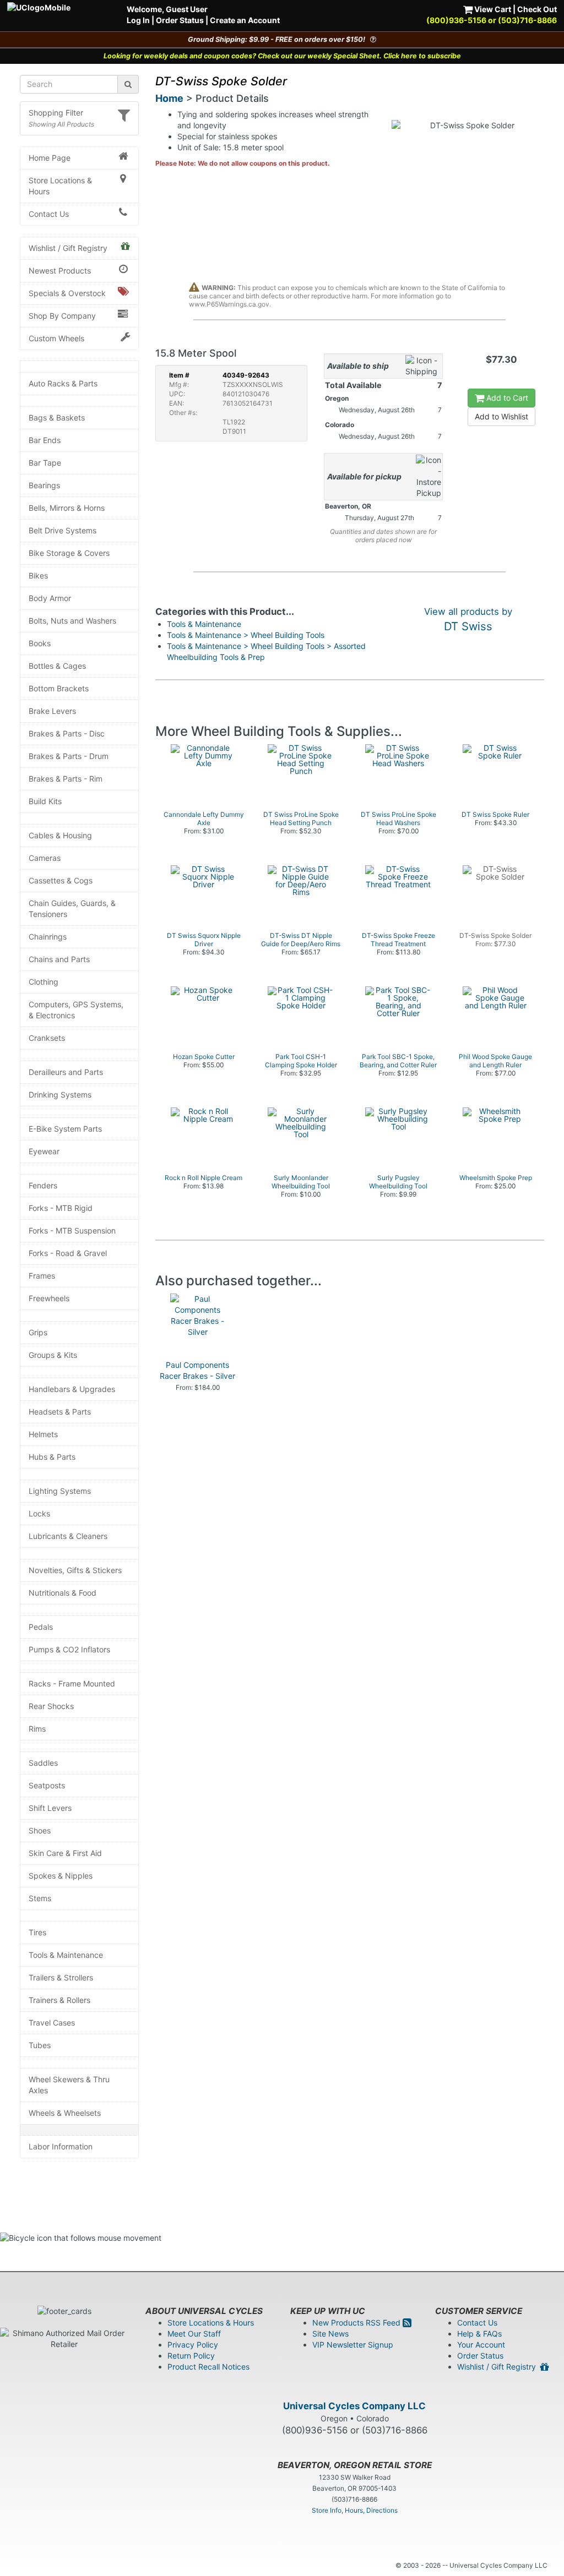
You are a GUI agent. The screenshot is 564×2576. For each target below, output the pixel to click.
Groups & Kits (53, 1355)
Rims (37, 1729)
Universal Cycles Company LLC (354, 2406)
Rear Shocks (51, 1706)
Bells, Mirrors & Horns (67, 508)
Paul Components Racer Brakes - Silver (197, 1370)
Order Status (180, 20)
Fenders (43, 1185)
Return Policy (191, 2356)
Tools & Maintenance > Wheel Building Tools (246, 635)
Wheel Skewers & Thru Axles (69, 2085)
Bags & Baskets (57, 417)
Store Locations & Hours (60, 186)
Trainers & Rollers (59, 2000)
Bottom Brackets (59, 688)
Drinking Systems (60, 1095)
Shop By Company (62, 316)
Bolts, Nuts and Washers (72, 621)
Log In (138, 20)
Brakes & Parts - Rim (66, 779)
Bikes (38, 575)
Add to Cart (506, 398)
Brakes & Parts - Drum (69, 756)
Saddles (43, 1763)
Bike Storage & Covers (69, 553)
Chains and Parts (59, 959)
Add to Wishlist (501, 416)
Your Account (481, 2345)
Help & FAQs (479, 2334)
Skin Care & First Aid (65, 1853)
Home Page (50, 158)
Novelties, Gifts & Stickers (75, 1570)
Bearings (44, 485)
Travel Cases (52, 2023)
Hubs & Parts (52, 1457)
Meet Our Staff (194, 2334)
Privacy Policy (193, 2345)
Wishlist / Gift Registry (68, 248)
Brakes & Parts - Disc (67, 733)
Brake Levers (52, 711)
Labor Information (61, 2146)
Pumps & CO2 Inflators (69, 1649)
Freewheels (49, 1298)
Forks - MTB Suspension (72, 1230)
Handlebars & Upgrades (72, 1389)
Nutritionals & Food (63, 1593)
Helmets (43, 1434)
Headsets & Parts (60, 1412)
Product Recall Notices (208, 2367)
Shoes (40, 1830)
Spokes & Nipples (61, 1876)
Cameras (45, 858)
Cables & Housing (60, 835)
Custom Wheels (56, 338)
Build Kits (45, 801)
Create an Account (245, 20)
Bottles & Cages (57, 666)
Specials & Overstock (67, 293)
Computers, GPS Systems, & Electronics (76, 1010)
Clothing (44, 982)
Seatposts (47, 1785)
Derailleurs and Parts (66, 1072)
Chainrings (48, 937)
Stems (40, 1898)
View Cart (492, 9)
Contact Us (49, 214)
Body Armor (50, 598)
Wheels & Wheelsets (65, 2113)
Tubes (40, 2045)
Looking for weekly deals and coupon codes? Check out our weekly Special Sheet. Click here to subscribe (282, 56)
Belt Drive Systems (63, 530)
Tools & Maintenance (66, 1955)
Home (169, 98)
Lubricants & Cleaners (68, 1536)
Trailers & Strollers (61, 1977)
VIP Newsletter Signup (353, 2345)
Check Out (537, 9)
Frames (42, 1276)
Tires (37, 1932)
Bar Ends (45, 440)
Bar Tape (45, 463)
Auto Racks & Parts (63, 383)
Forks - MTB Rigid (61, 1208)
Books (40, 643)
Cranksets (47, 1038)
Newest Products (60, 271)
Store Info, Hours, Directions (355, 2510)
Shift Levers (50, 1808)
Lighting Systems (60, 1491)
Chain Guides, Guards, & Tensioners (72, 908)
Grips (38, 1332)
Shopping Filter (56, 113)
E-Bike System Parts (65, 1129)
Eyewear (44, 1151)
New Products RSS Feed (357, 2323)
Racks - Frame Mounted (72, 1683)
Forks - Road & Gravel (68, 1253)
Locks (39, 1513)
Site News (330, 2334)
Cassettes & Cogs (61, 880)
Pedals (41, 1627)
